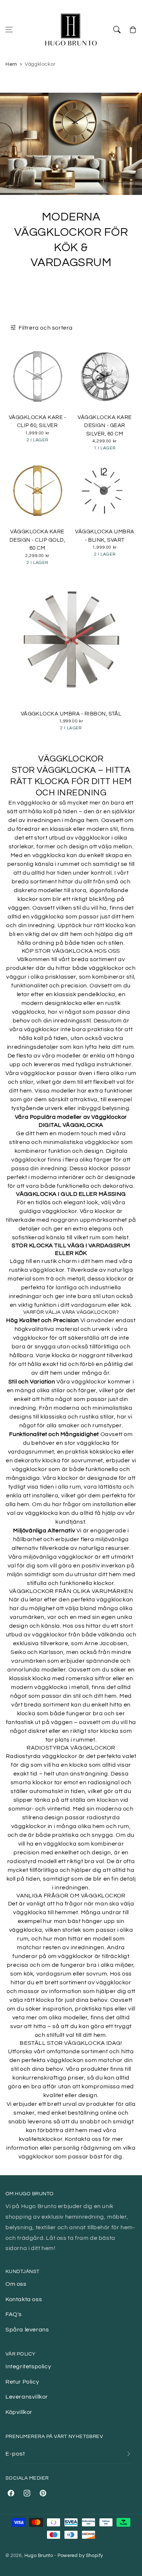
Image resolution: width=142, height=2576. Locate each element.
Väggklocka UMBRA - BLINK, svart (105, 536)
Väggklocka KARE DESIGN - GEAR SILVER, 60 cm (104, 426)
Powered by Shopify (80, 2556)
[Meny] (9, 30)
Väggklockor (40, 64)
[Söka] (117, 30)
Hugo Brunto (39, 2556)
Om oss (16, 2284)
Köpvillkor (19, 2412)
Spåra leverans (27, 2330)
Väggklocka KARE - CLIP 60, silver (37, 422)
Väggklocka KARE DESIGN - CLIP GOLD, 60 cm (37, 540)
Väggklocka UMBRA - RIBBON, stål (71, 714)
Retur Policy (22, 2382)
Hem (11, 64)
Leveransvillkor (27, 2397)
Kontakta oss (24, 2299)
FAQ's (14, 2314)
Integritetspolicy (28, 2366)
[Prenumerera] (129, 2454)
